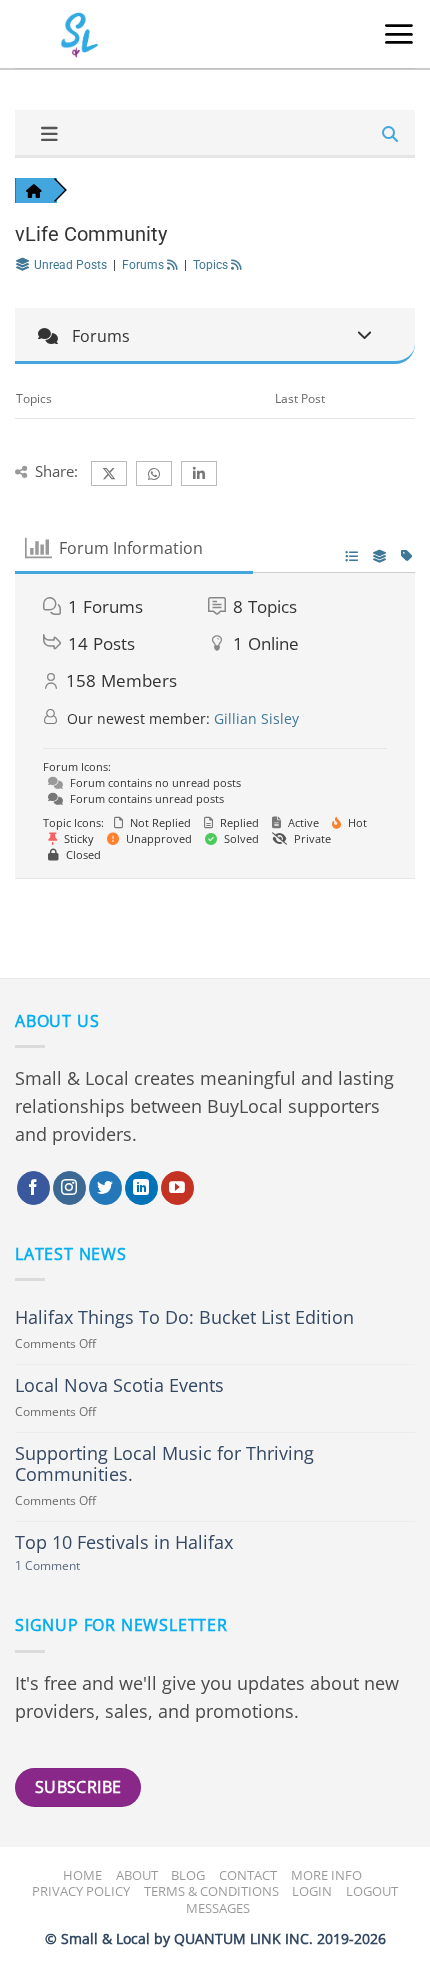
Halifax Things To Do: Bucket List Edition (184, 1317)
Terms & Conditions (211, 1891)
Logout (372, 1891)
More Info (326, 1875)
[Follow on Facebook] (33, 1188)
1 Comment (71, 1566)
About (137, 1875)
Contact (248, 1875)
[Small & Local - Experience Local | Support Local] (65, 35)
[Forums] (34, 190)
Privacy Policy (81, 1891)
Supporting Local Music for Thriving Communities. (164, 1464)
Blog (188, 1875)
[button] (398, 34)
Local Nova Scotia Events (119, 1385)
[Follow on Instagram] (69, 1188)
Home (82, 1875)
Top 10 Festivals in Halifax (124, 1542)
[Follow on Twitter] (105, 1188)
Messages (218, 1908)
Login (312, 1891)
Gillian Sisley (256, 718)
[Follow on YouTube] (177, 1188)
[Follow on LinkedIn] (141, 1188)
